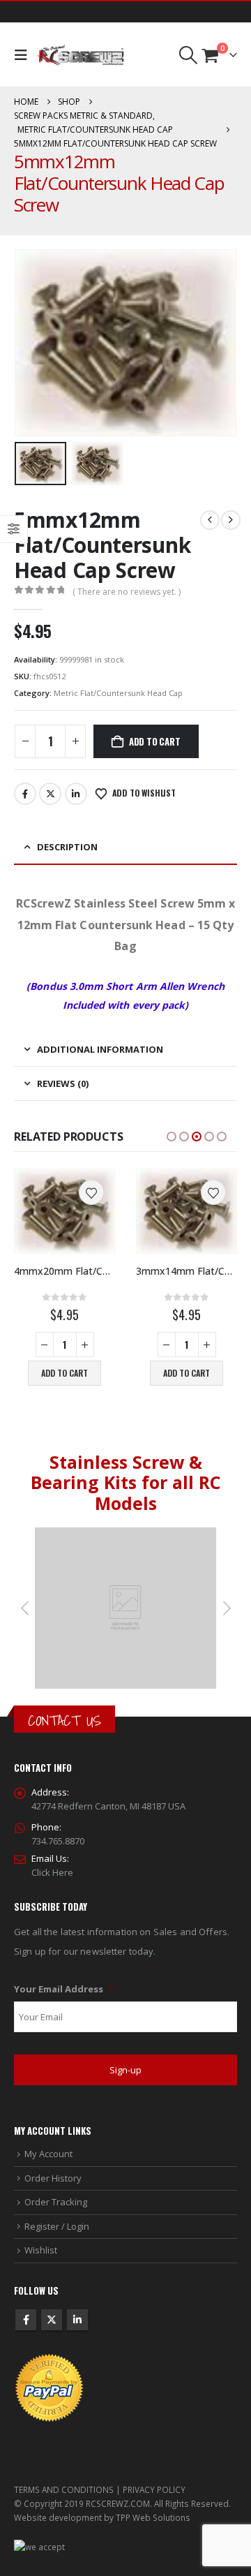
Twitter (50, 794)
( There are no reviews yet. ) (127, 592)
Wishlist (41, 2250)
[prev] (210, 520)
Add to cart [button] (64, 1373)
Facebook (25, 794)
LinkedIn (76, 794)
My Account (48, 2154)
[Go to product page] (64, 1211)
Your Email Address (64, 1989)
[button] (24, 55)
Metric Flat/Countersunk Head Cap (118, 693)
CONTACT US (64, 1720)
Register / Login (57, 2226)
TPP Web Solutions (153, 2517)
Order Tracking (56, 2202)
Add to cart (155, 741)
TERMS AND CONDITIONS (64, 2489)
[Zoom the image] (125, 1534)
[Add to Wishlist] (91, 1192)
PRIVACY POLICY (154, 2489)
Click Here (52, 1872)
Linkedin (77, 2320)
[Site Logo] (81, 55)
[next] (231, 520)
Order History (53, 2178)
